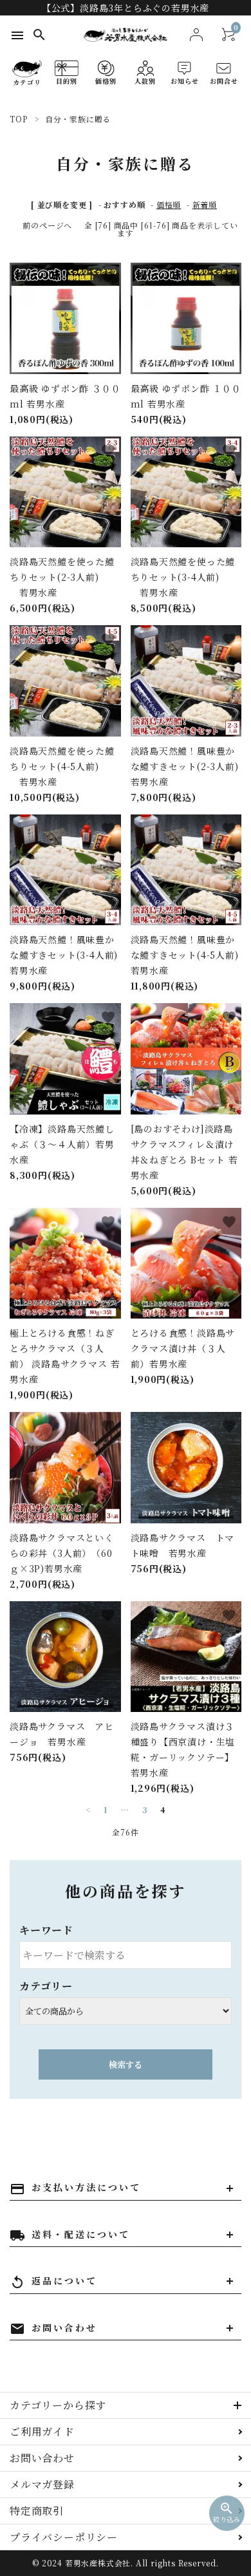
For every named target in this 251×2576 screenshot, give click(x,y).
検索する (126, 2064)
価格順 (169, 204)
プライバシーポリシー (64, 2537)
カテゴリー (46, 1986)
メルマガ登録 (42, 2484)
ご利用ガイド (42, 2431)
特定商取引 (37, 2511)
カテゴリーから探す (58, 2405)
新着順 (205, 204)
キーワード (46, 1930)
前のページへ (47, 225)
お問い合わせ (42, 2458)
